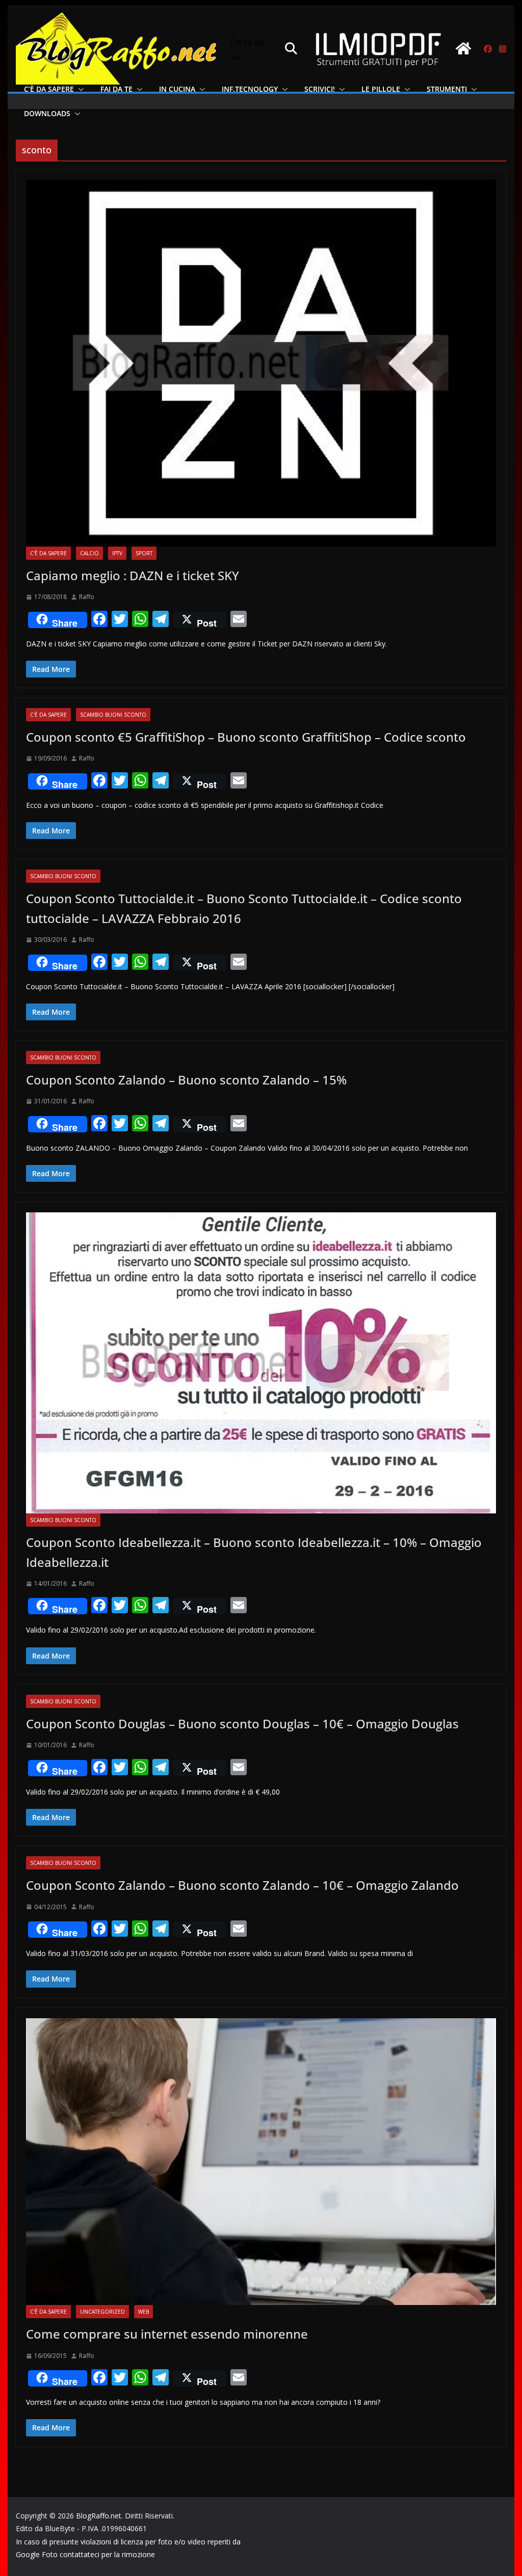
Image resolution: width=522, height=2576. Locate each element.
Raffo (87, 597)
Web (143, 2312)
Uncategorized (102, 2312)
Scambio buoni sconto (113, 715)
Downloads (47, 113)
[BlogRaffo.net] (463, 48)
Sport (144, 553)
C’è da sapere (49, 89)
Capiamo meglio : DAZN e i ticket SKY (133, 575)
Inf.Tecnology (250, 89)
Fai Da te (116, 89)
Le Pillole (381, 89)
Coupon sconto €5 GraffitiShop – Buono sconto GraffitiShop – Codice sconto (246, 737)
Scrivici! (320, 89)
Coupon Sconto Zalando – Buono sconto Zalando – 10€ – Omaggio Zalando (242, 1885)
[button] (79, 89)
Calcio (89, 553)
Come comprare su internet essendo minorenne (167, 2334)
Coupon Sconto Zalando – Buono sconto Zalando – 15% (186, 1080)
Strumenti (447, 89)
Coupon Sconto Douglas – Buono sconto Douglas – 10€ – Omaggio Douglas (242, 1724)
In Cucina (177, 89)
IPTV (117, 553)
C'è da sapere (48, 553)
